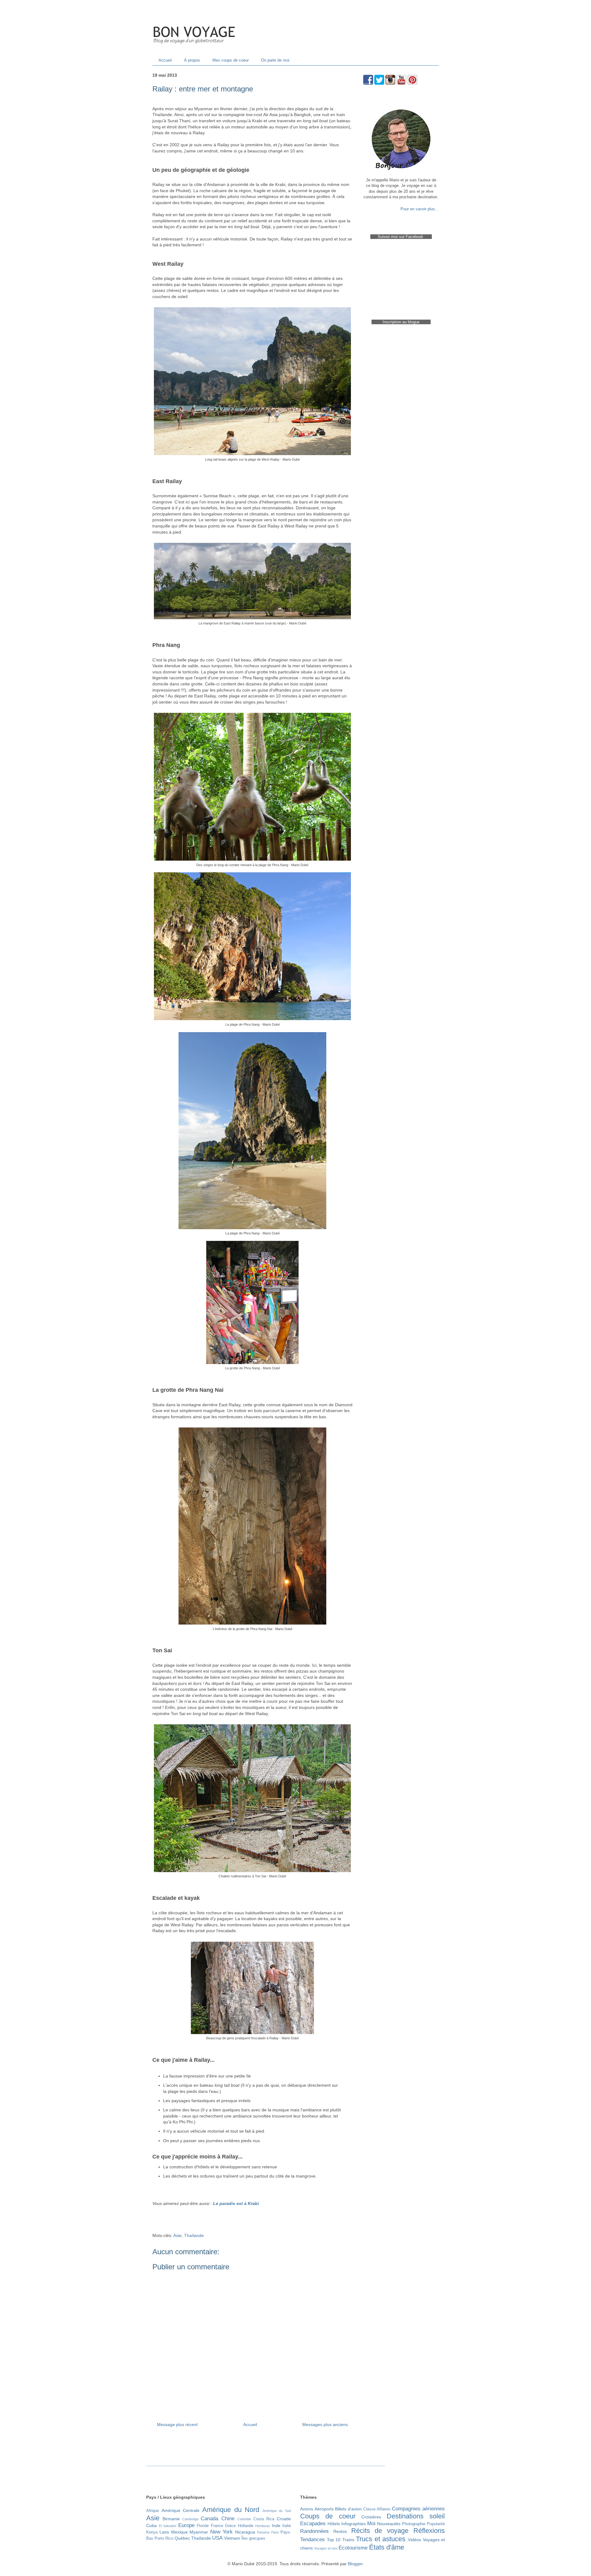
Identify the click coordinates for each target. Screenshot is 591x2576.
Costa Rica (264, 2519)
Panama (263, 2532)
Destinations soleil (416, 2516)
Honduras (263, 2526)
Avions (307, 2509)
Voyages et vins (326, 2548)
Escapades (313, 2524)
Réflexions (429, 2531)
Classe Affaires (377, 2509)
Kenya (152, 2532)
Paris (275, 2532)
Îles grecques (253, 2538)
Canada (209, 2519)
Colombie (244, 2519)
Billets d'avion (348, 2509)
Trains (348, 2540)
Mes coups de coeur (231, 60)
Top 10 (334, 2540)
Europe (186, 2525)
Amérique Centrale (181, 2510)
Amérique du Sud (277, 2511)
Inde (276, 2526)
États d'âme (387, 2547)
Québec (182, 2538)
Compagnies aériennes (418, 2509)
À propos (192, 60)
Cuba (151, 2526)
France (217, 2526)
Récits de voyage (380, 2531)
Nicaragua (245, 2532)
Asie (177, 2235)
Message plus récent (177, 2425)
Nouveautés (389, 2524)
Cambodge (190, 2519)
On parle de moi (275, 60)
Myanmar (199, 2532)
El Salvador (168, 2526)
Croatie (284, 2519)
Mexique (179, 2532)
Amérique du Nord (231, 2510)
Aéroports (324, 2509)
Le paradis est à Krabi (236, 2203)
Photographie (414, 2524)
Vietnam (232, 2538)
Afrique (153, 2511)
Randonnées (314, 2531)
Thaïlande (194, 2235)
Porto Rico (164, 2538)
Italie (287, 2526)
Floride (203, 2526)
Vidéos (414, 2540)
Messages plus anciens (325, 2425)
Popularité (436, 2524)
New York (221, 2532)
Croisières (371, 2517)
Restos (340, 2531)
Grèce (230, 2526)
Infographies (354, 2524)
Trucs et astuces (381, 2539)
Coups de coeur (328, 2516)
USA (217, 2538)
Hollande (246, 2526)
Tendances (312, 2540)
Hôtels (334, 2524)
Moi (371, 2524)
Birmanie (171, 2519)
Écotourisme (353, 2548)
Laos (164, 2532)
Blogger (355, 2564)
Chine (228, 2519)
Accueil (165, 60)
